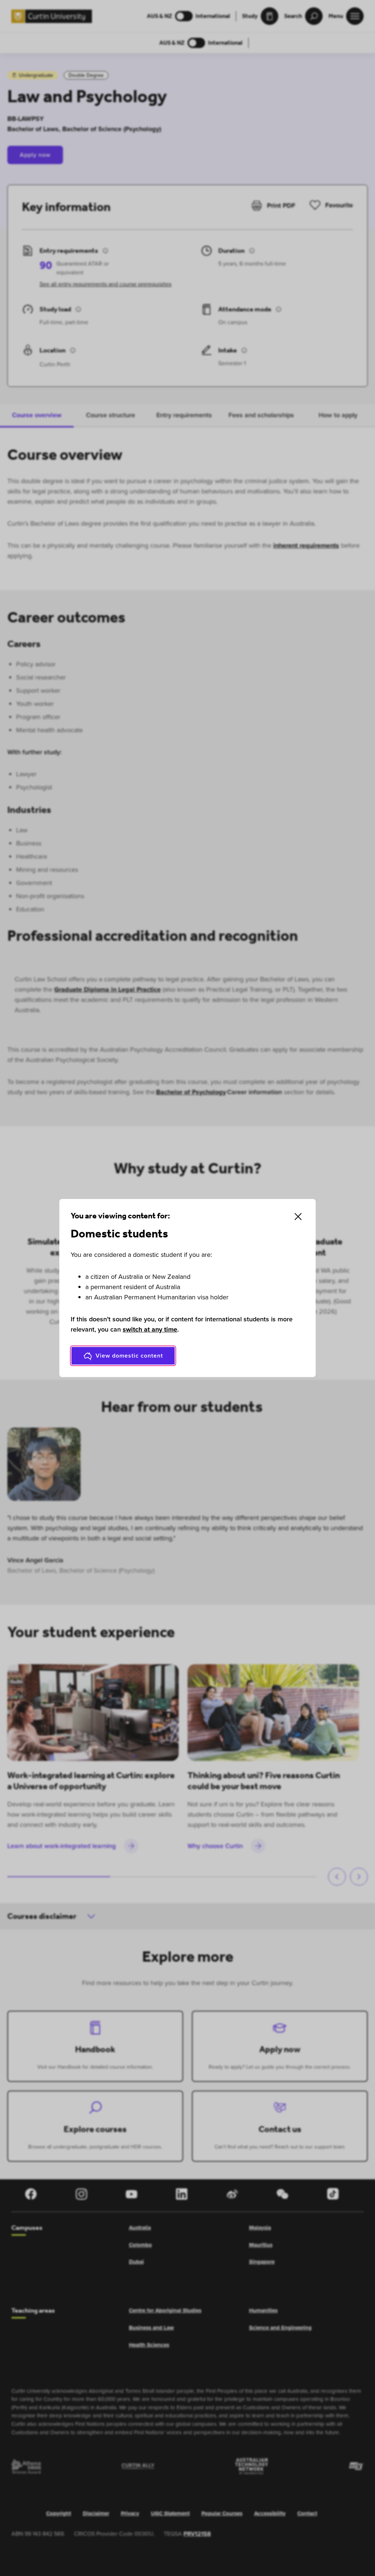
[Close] (298, 1217)
